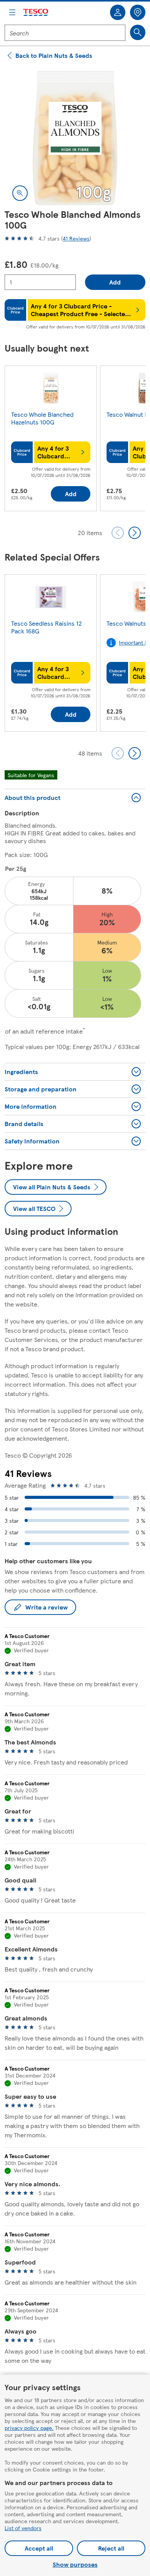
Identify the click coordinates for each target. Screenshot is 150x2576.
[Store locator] (138, 12)
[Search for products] (138, 32)
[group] (51, 440)
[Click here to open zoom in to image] (20, 193)
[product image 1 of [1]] (75, 138)
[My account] (118, 12)
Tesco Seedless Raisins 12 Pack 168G (47, 627)
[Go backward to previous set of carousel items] (118, 533)
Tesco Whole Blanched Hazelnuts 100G (42, 418)
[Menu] (12, 12)
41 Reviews (76, 238)
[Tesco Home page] (36, 13)
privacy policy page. (29, 2428)
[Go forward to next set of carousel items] (135, 533)
